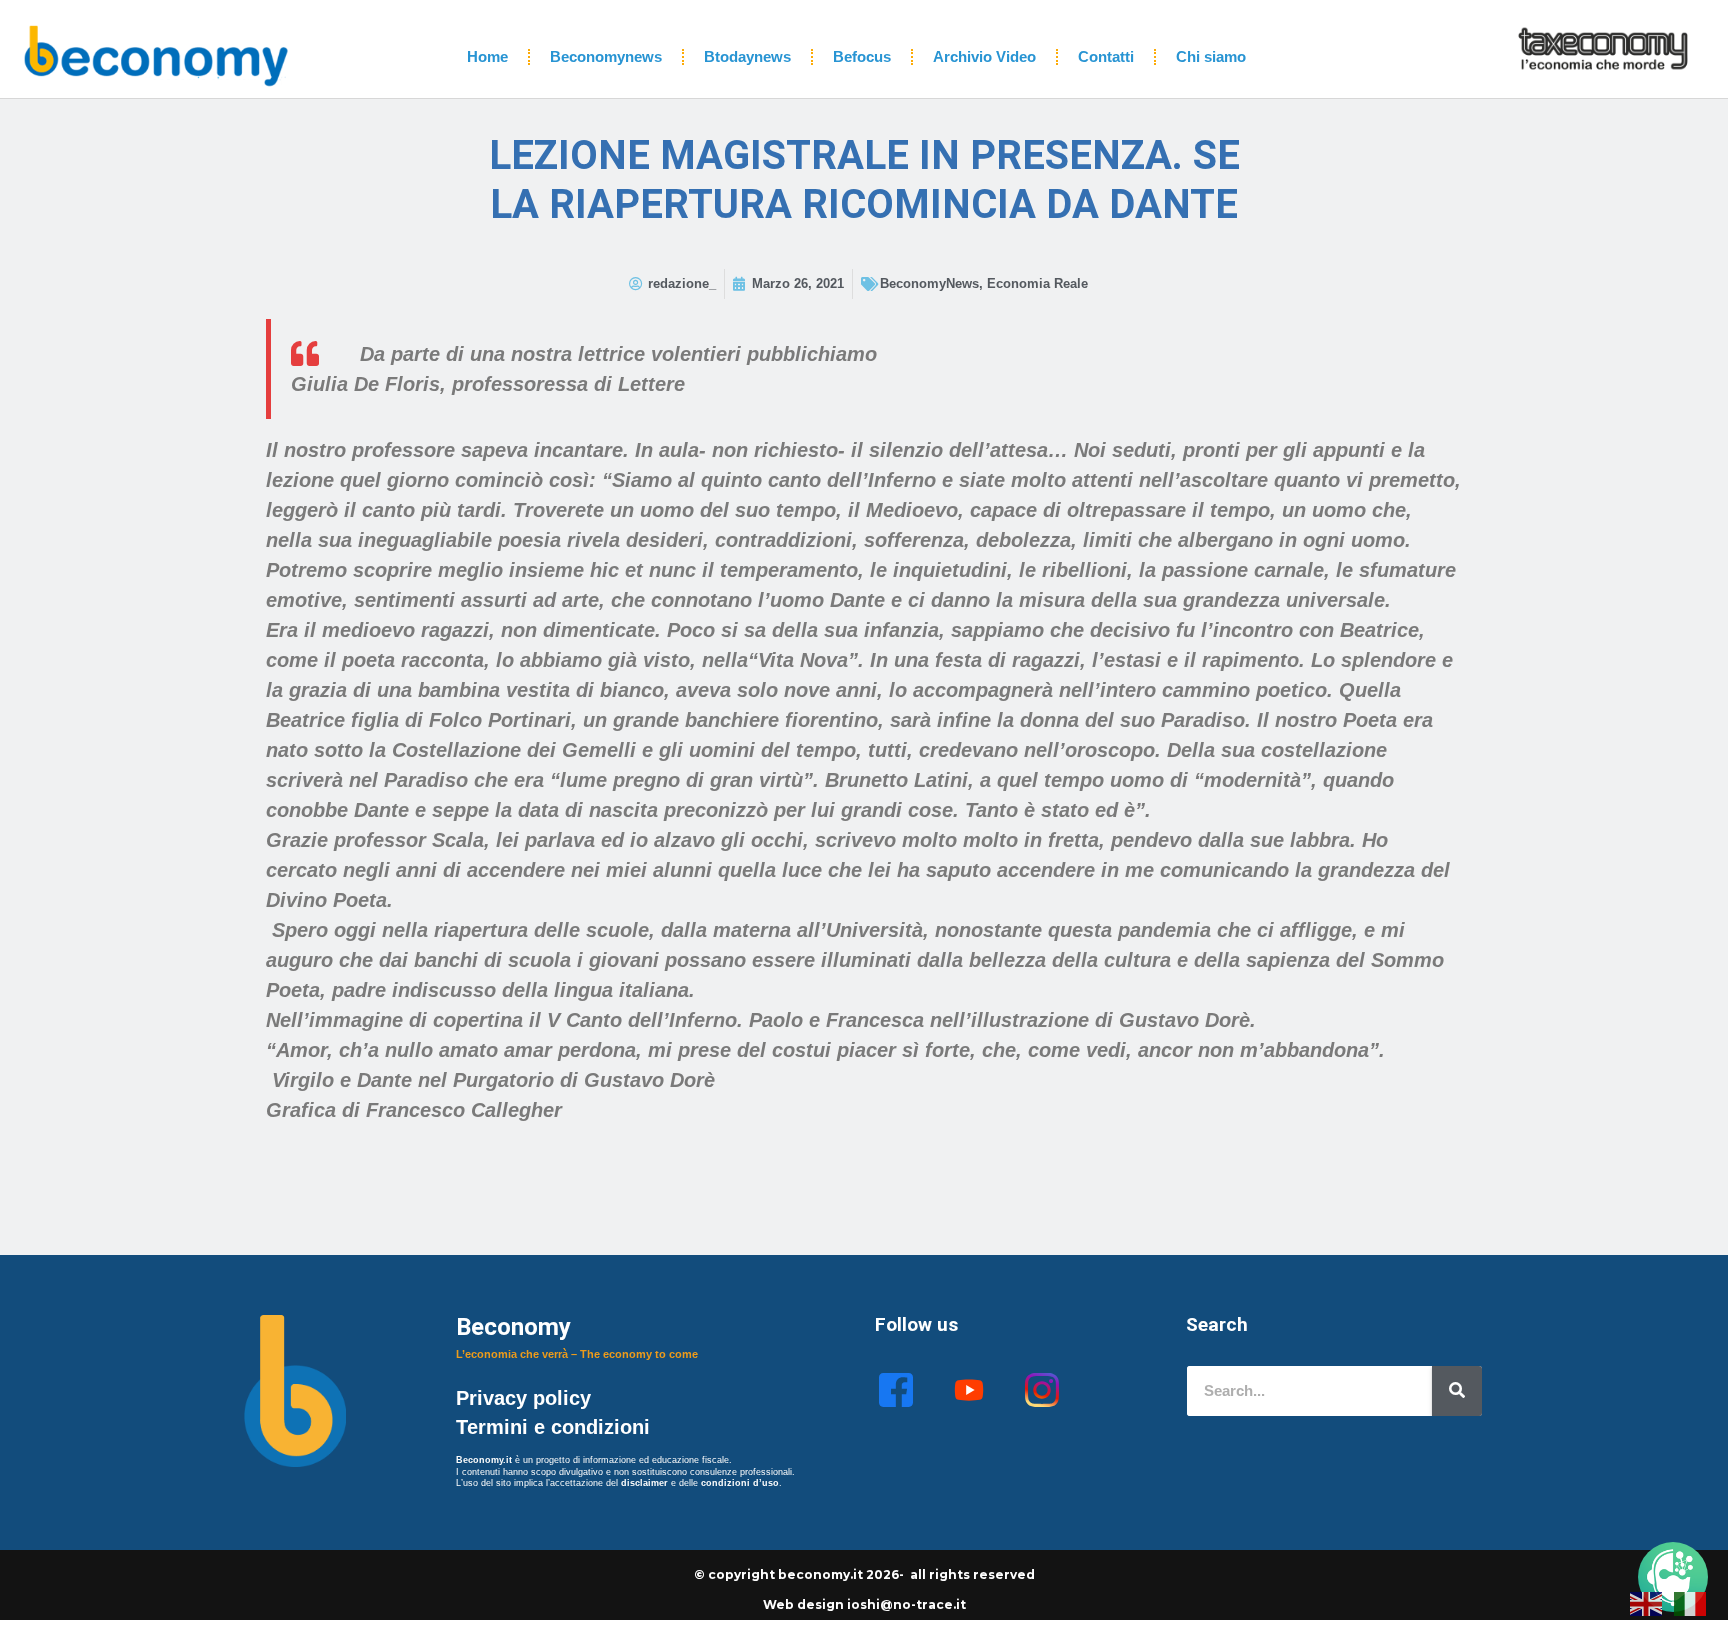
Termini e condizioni (553, 1427)
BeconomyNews (929, 283)
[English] (1647, 1602)
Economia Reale (1037, 283)
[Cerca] (1457, 1391)
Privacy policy (526, 1398)
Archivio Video (984, 56)
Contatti (1106, 56)
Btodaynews (747, 56)
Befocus (862, 56)
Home (487, 56)
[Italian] (1691, 1602)
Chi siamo (1211, 56)
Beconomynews (606, 56)
